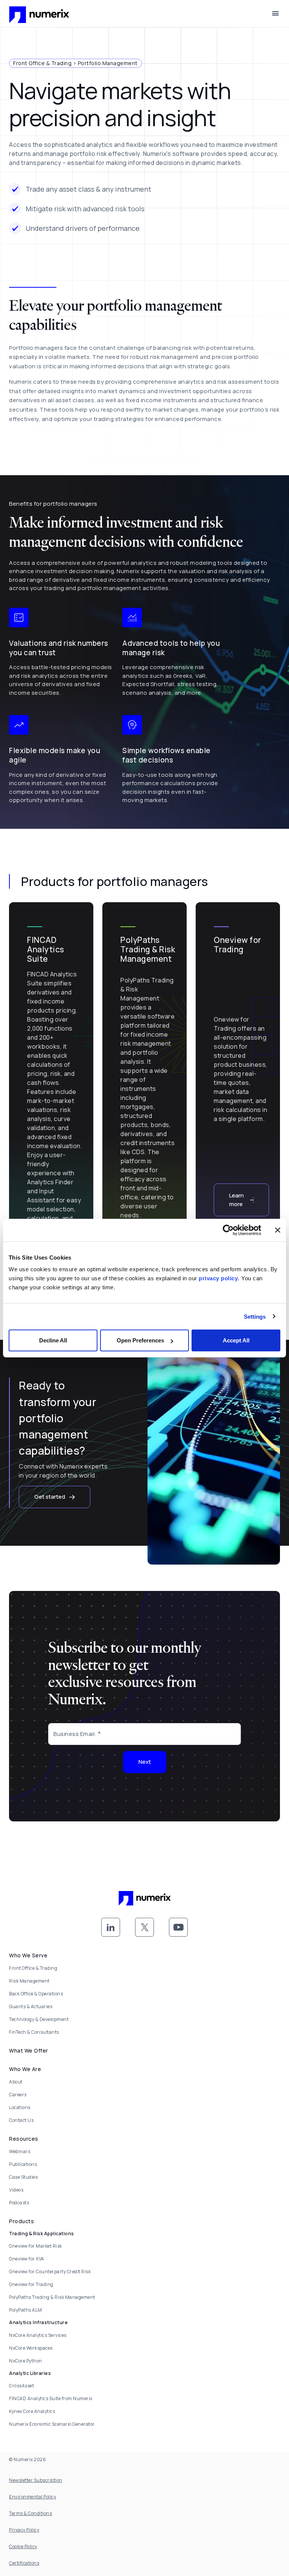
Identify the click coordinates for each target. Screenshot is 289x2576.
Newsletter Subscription (36, 2480)
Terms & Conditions (30, 2513)
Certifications (24, 2563)
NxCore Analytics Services (38, 2335)
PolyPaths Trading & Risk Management (52, 2297)
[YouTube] (178, 1927)
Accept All (236, 1340)
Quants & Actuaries (31, 2006)
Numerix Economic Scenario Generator (52, 2424)
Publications (23, 2164)
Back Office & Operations (36, 1994)
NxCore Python (26, 2361)
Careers (18, 2095)
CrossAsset (21, 2386)
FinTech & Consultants (34, 2032)
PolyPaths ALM (26, 2310)
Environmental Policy (33, 2497)
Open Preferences (140, 1340)
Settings (255, 1316)
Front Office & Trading (33, 1968)
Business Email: (75, 1734)
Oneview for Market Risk (36, 2246)
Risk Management (29, 1981)
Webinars (20, 2151)
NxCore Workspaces (31, 2348)
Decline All (53, 1340)
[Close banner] (278, 1230)
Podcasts (19, 2203)
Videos (16, 2190)
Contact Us (21, 2120)
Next (145, 1762)
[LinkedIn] (111, 1927)
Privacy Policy (24, 2530)
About (16, 2082)
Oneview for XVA (27, 2259)
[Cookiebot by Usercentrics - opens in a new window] (228, 1230)
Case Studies (23, 2177)
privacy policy (218, 1278)
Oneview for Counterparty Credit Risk (50, 2272)
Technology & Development (39, 2019)
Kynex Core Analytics (32, 2411)
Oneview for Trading (31, 2284)
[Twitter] (144, 1927)
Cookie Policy (23, 2546)
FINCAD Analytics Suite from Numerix (51, 2398)
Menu (275, 14)
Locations (20, 2107)
